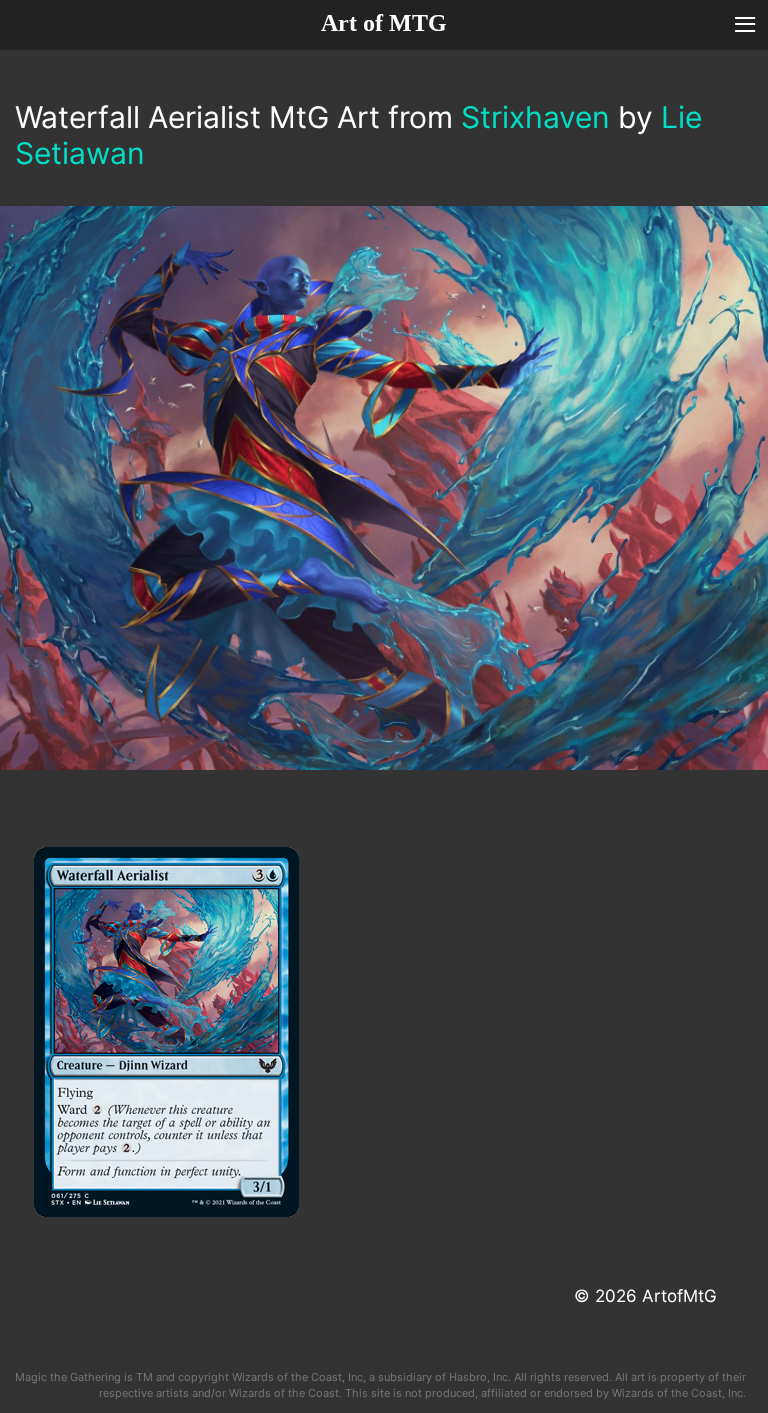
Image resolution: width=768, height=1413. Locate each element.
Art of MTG (384, 23)
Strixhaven (535, 117)
